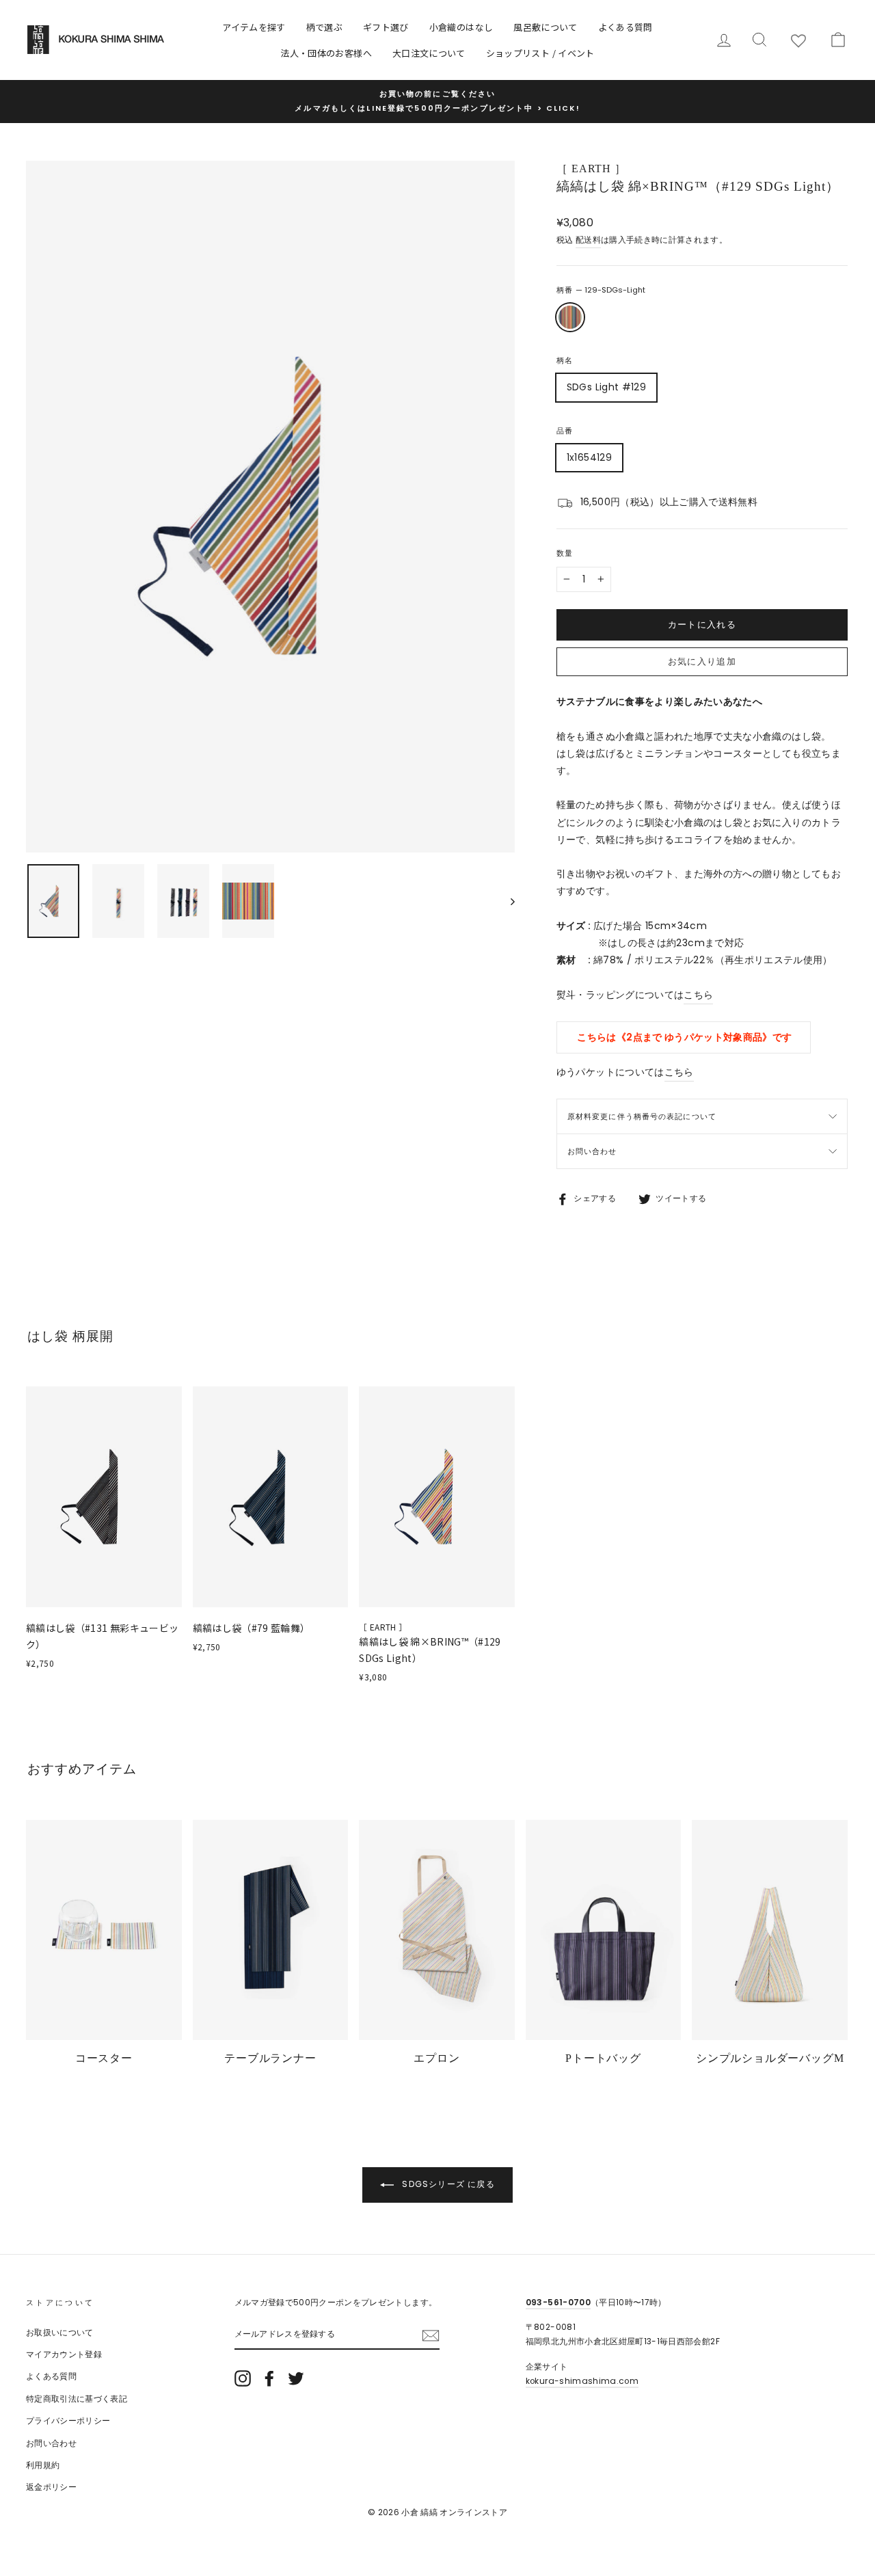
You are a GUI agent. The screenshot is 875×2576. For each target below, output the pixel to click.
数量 (565, 553)
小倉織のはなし (461, 27)
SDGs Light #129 (606, 387)
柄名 (565, 360)
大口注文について (429, 53)
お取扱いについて (60, 2333)
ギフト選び (386, 27)
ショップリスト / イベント (540, 53)
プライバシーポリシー (68, 2421)
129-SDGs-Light (570, 317)
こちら (698, 995)
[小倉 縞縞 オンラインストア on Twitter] (296, 2378)
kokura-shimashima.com (582, 2381)
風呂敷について (545, 27)
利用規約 (43, 2465)
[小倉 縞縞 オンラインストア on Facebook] (269, 2378)
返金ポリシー (51, 2487)
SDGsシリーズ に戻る (447, 2184)
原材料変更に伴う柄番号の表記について (642, 1116)
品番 (565, 431)
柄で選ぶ (324, 27)
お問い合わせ (592, 1151)
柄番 (601, 290)
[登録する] (431, 2335)
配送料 (588, 240)
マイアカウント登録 (64, 2354)
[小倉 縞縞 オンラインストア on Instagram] (243, 2378)
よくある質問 (625, 27)
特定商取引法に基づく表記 (77, 2399)
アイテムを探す (254, 27)
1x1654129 (589, 457)
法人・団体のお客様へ (326, 53)
